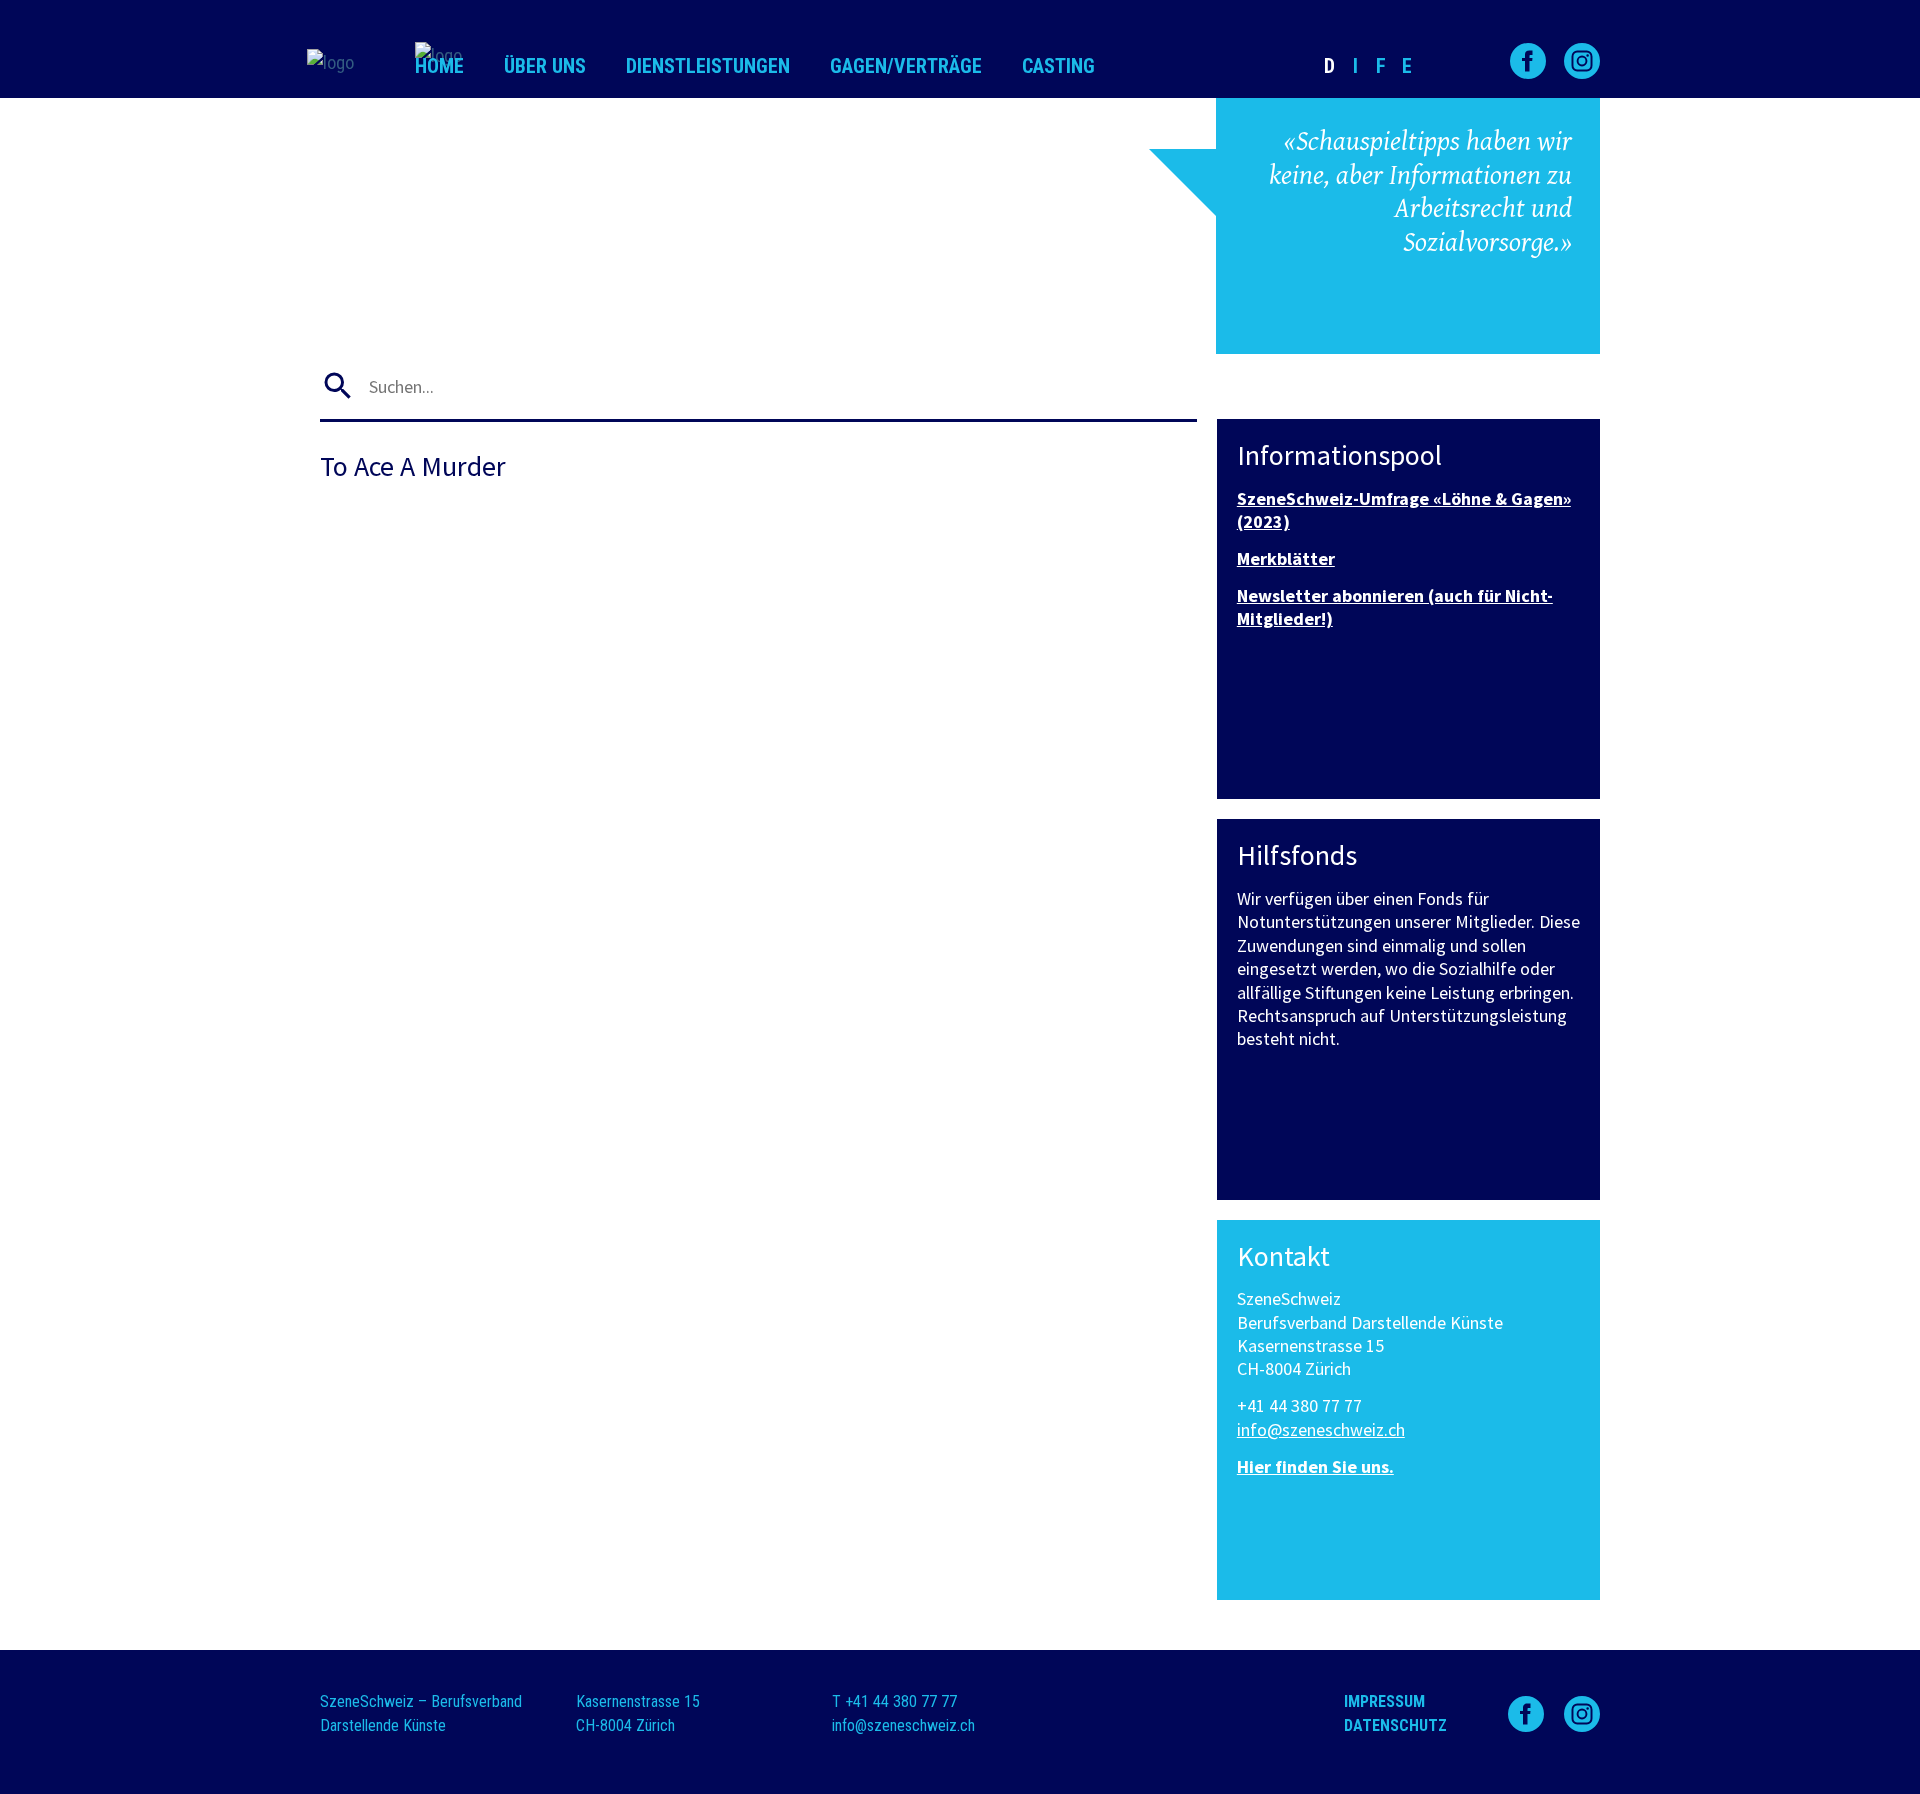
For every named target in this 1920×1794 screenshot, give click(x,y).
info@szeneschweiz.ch (1321, 1429)
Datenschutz (1395, 1725)
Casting (1058, 66)
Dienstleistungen (708, 66)
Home (439, 66)
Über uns (545, 66)
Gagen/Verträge (906, 66)
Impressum (1384, 1701)
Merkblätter (1286, 558)
